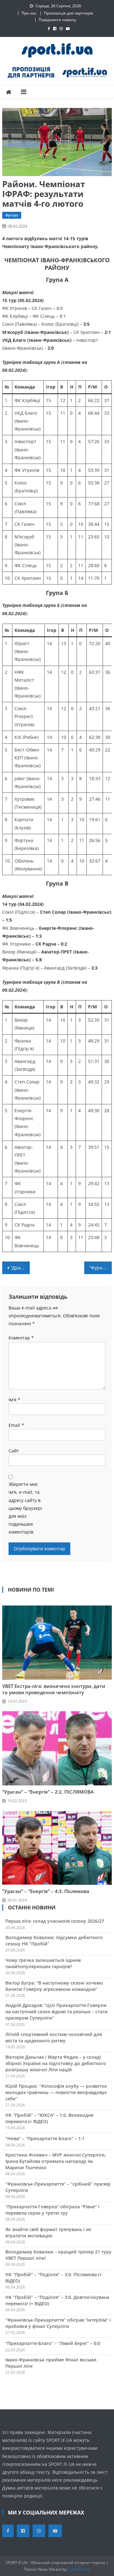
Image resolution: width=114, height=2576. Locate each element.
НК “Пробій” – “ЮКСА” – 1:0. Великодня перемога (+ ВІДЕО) (49, 2118)
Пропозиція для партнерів (69, 13)
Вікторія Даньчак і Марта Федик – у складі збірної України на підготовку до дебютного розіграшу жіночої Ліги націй (56, 2063)
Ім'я (14, 1400)
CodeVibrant (78, 2569)
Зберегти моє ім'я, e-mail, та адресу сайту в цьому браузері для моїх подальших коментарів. (25, 1508)
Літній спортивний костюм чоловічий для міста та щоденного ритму (54, 2037)
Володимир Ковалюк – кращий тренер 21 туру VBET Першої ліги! (58, 2255)
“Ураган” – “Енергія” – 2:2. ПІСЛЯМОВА (48, 1792)
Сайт (14, 1451)
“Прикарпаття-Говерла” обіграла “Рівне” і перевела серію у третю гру (52, 2210)
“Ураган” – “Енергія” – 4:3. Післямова (46, 1891)
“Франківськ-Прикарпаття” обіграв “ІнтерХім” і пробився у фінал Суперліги (58, 2323)
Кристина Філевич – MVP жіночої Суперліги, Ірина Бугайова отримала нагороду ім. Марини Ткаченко (56, 2161)
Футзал (12, 215)
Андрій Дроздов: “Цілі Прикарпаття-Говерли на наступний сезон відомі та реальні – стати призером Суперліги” (57, 2012)
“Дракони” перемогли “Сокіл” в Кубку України (20, 1268)
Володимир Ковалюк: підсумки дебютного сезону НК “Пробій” (54, 1941)
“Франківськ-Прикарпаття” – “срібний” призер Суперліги (58, 2187)
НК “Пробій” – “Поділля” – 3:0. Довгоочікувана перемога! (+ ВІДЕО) (57, 2300)
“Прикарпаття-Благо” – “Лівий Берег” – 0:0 (53, 2343)
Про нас (29, 13)
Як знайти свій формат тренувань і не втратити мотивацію (48, 2232)
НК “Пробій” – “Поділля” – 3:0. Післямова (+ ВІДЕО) (54, 2278)
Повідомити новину (57, 20)
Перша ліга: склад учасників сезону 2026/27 (55, 1921)
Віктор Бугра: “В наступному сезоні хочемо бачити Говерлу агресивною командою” (54, 1986)
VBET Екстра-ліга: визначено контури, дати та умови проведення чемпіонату (54, 1689)
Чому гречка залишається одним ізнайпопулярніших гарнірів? (43, 1963)
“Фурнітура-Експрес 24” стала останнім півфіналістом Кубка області (100, 1268)
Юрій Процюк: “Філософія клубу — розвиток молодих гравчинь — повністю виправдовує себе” (56, 2092)
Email (16, 1425)
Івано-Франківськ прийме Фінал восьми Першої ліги (51, 2363)
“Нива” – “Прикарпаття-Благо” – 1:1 (45, 2138)
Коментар (21, 1338)
